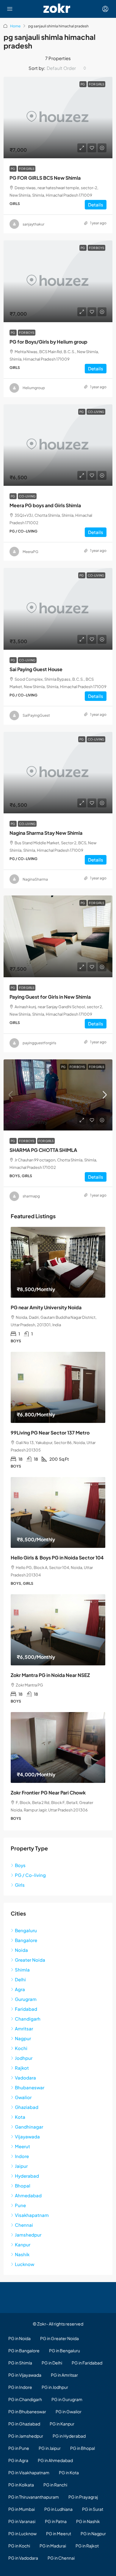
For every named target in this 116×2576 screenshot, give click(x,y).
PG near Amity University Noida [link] (46, 1307)
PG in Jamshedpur (26, 2436)
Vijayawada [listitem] (27, 2136)
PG (13, 169)
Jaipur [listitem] (21, 2166)
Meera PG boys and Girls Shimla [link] (45, 505)
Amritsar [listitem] (24, 2028)
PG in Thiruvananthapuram (34, 2497)
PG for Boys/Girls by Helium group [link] (48, 342)
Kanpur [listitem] (23, 2244)
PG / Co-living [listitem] (30, 1875)
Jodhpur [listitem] (24, 2058)
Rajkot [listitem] (22, 2068)
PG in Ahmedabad (55, 2460)
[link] (58, 118)
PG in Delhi (52, 2363)
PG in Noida (19, 2338)
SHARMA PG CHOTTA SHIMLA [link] (43, 1150)
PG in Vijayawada (25, 2375)
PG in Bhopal (83, 2448)
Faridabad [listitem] (26, 2009)
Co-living (27, 496)
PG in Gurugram (67, 2399)
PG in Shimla (20, 2363)
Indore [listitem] (22, 2156)
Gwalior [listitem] (23, 2097)
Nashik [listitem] (22, 2254)
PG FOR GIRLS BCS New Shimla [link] (45, 178)
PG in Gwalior (69, 2411)
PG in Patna (56, 2521)
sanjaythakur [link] (33, 224)
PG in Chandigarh (25, 2399)
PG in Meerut (59, 2533)
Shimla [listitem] (22, 1970)
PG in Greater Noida (59, 2338)
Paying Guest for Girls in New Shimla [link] (50, 997)
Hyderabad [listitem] (27, 2176)
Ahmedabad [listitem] (28, 2195)
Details (96, 205)
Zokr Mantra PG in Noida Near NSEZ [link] (50, 1675)
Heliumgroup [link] (34, 388)
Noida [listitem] (21, 1950)
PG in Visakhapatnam (29, 2472)
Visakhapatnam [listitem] (32, 2215)
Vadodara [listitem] (25, 2078)
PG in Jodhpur (55, 2387)
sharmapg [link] (31, 1196)
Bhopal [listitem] (23, 2186)
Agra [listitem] (20, 1989)
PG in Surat (93, 2509)
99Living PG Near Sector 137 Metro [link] (50, 1433)
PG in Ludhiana (58, 2509)
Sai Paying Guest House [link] (36, 669)
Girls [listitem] (20, 1885)
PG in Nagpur (93, 2533)
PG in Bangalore (24, 2350)
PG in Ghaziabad (24, 2424)
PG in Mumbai (22, 2509)
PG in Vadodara (23, 2558)
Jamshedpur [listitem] (28, 2235)
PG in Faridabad (87, 2363)
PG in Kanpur (62, 2424)
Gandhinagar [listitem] (29, 2127)
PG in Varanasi (22, 2521)
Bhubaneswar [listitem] (30, 2087)
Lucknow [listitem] (25, 2264)
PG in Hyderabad (69, 2436)
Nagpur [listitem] (23, 2038)
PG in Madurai (53, 2546)
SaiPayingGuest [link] (36, 715)
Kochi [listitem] (21, 2048)
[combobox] (66, 68)
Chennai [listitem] (24, 2225)
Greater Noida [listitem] (30, 1960)
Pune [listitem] (20, 2205)
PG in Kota (69, 2472)
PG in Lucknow (22, 2533)
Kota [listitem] (20, 2117)
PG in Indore (20, 2387)
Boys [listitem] (20, 1865)
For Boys (27, 333)
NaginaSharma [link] (35, 879)
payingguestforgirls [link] (39, 1043)
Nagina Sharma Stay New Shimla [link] (46, 833)
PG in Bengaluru (65, 2350)
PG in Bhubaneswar (27, 2411)
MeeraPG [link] (30, 552)
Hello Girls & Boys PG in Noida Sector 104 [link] (57, 1558)
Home (15, 26)
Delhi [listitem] (20, 1979)
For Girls (27, 169)
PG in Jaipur (50, 2448)
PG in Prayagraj (83, 2497)
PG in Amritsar (64, 2375)
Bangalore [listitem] (26, 1940)
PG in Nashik (88, 2521)
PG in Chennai (61, 2558)
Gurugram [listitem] (26, 1999)
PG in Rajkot (87, 2546)
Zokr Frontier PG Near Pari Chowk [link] (48, 1793)
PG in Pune (19, 2448)
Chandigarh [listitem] (28, 2019)
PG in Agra (18, 2460)
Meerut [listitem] (22, 2146)
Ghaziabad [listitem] (27, 2107)
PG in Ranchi (55, 2485)
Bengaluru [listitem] (26, 1930)
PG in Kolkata (21, 2485)
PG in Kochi (19, 2546)
